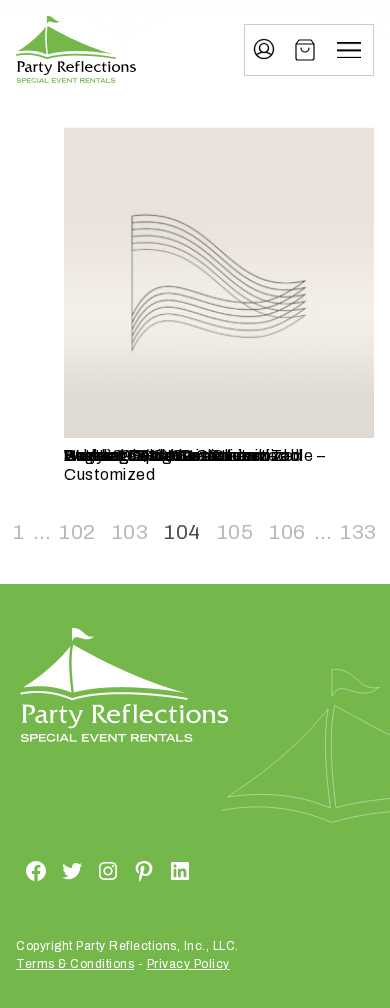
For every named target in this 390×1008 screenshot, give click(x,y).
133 (358, 532)
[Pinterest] (120, 871)
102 (77, 532)
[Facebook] (12, 871)
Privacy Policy (188, 964)
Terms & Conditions (75, 964)
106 (287, 532)
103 (130, 532)
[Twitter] (48, 871)
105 (235, 532)
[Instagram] (84, 871)
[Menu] (349, 50)
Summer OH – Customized (163, 455)
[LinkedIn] (156, 871)
